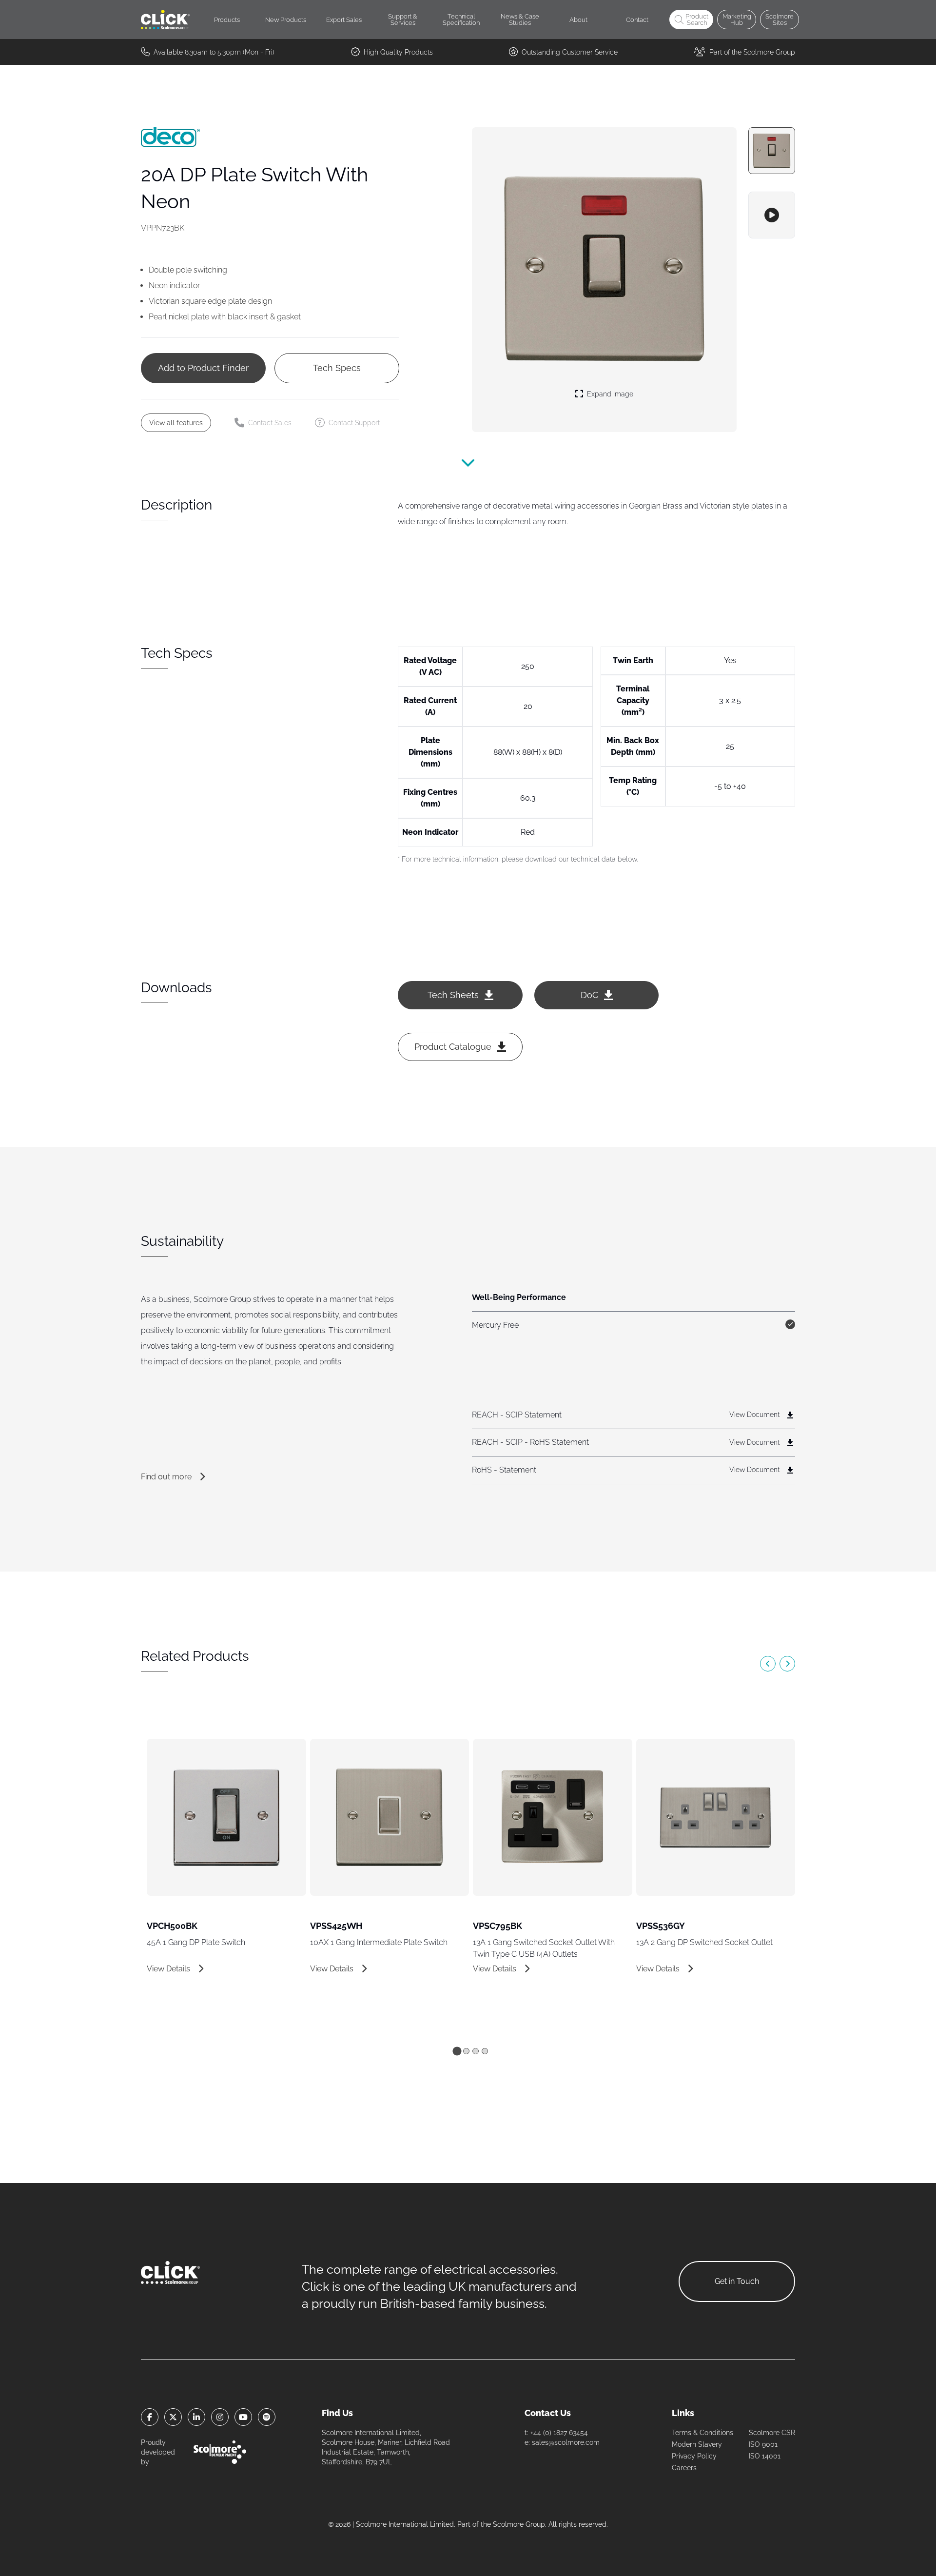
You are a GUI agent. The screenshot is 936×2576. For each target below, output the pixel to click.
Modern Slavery (697, 2444)
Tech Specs (337, 368)
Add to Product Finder (203, 368)
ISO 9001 (763, 2444)
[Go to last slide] (768, 1664)
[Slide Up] (468, 469)
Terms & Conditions (702, 2433)
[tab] (457, 2051)
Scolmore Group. (520, 2524)
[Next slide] (787, 1664)
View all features (176, 423)
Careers (684, 2468)
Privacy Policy (694, 2456)
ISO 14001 (765, 2456)
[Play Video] (772, 215)
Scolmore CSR (772, 2433)
